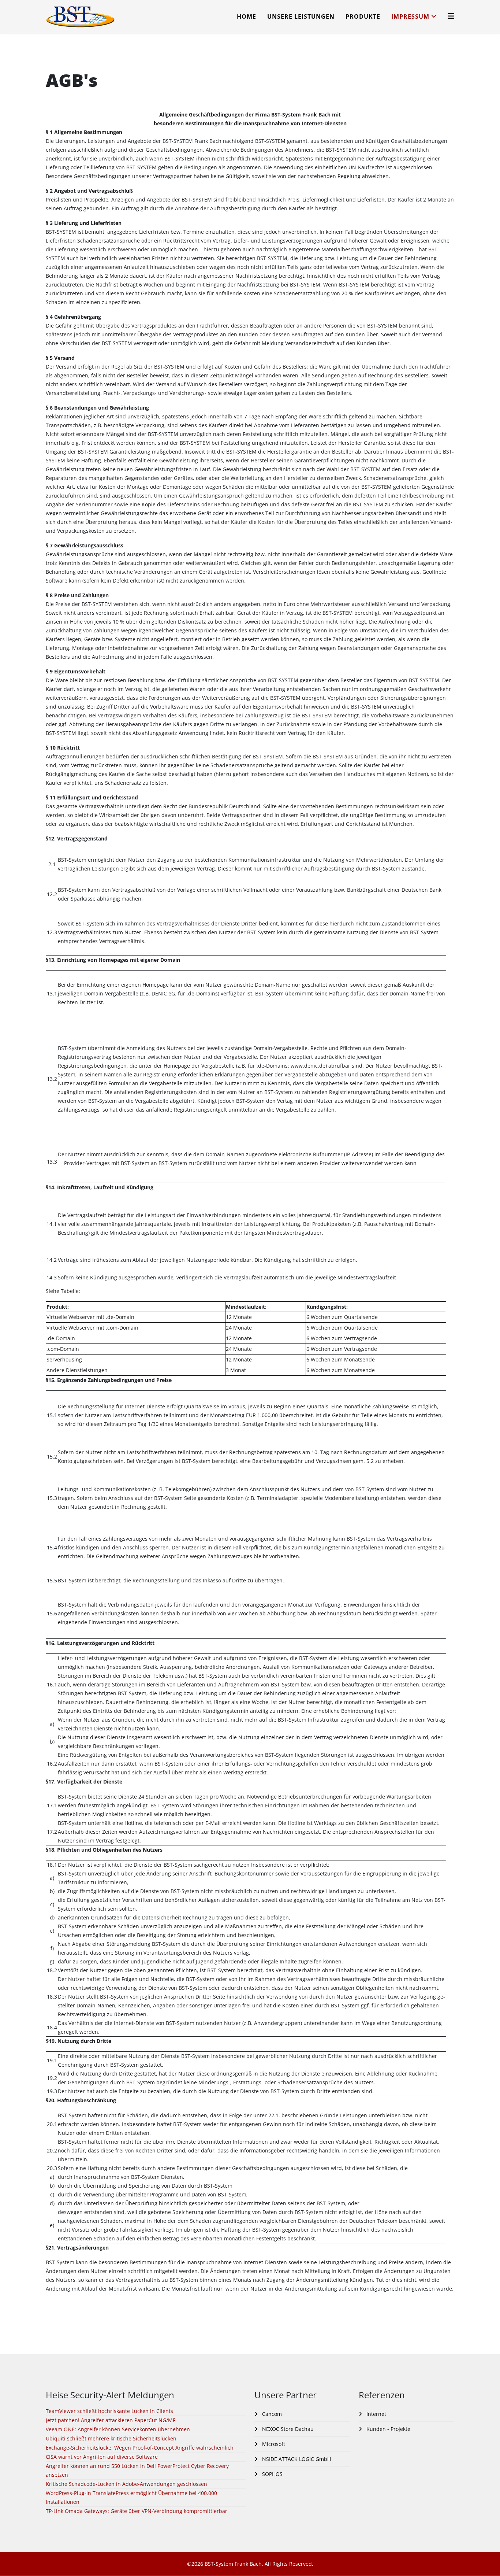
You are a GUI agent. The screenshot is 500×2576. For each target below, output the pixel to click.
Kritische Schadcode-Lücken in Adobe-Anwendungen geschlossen (126, 2484)
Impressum (410, 16)
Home (247, 16)
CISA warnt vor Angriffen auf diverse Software (102, 2457)
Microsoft (273, 2444)
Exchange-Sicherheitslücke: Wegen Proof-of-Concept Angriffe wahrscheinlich (140, 2448)
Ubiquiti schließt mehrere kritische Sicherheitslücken (111, 2438)
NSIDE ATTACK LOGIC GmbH (296, 2459)
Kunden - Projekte (388, 2429)
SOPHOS (272, 2474)
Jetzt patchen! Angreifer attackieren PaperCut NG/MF (111, 2420)
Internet (376, 2414)
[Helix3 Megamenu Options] (451, 16)
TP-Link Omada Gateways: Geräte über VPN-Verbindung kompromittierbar (137, 2511)
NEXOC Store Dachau (287, 2429)
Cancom (271, 2414)
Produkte (363, 16)
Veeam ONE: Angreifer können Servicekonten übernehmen (118, 2429)
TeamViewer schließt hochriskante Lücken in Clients (109, 2411)
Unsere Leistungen (301, 16)
